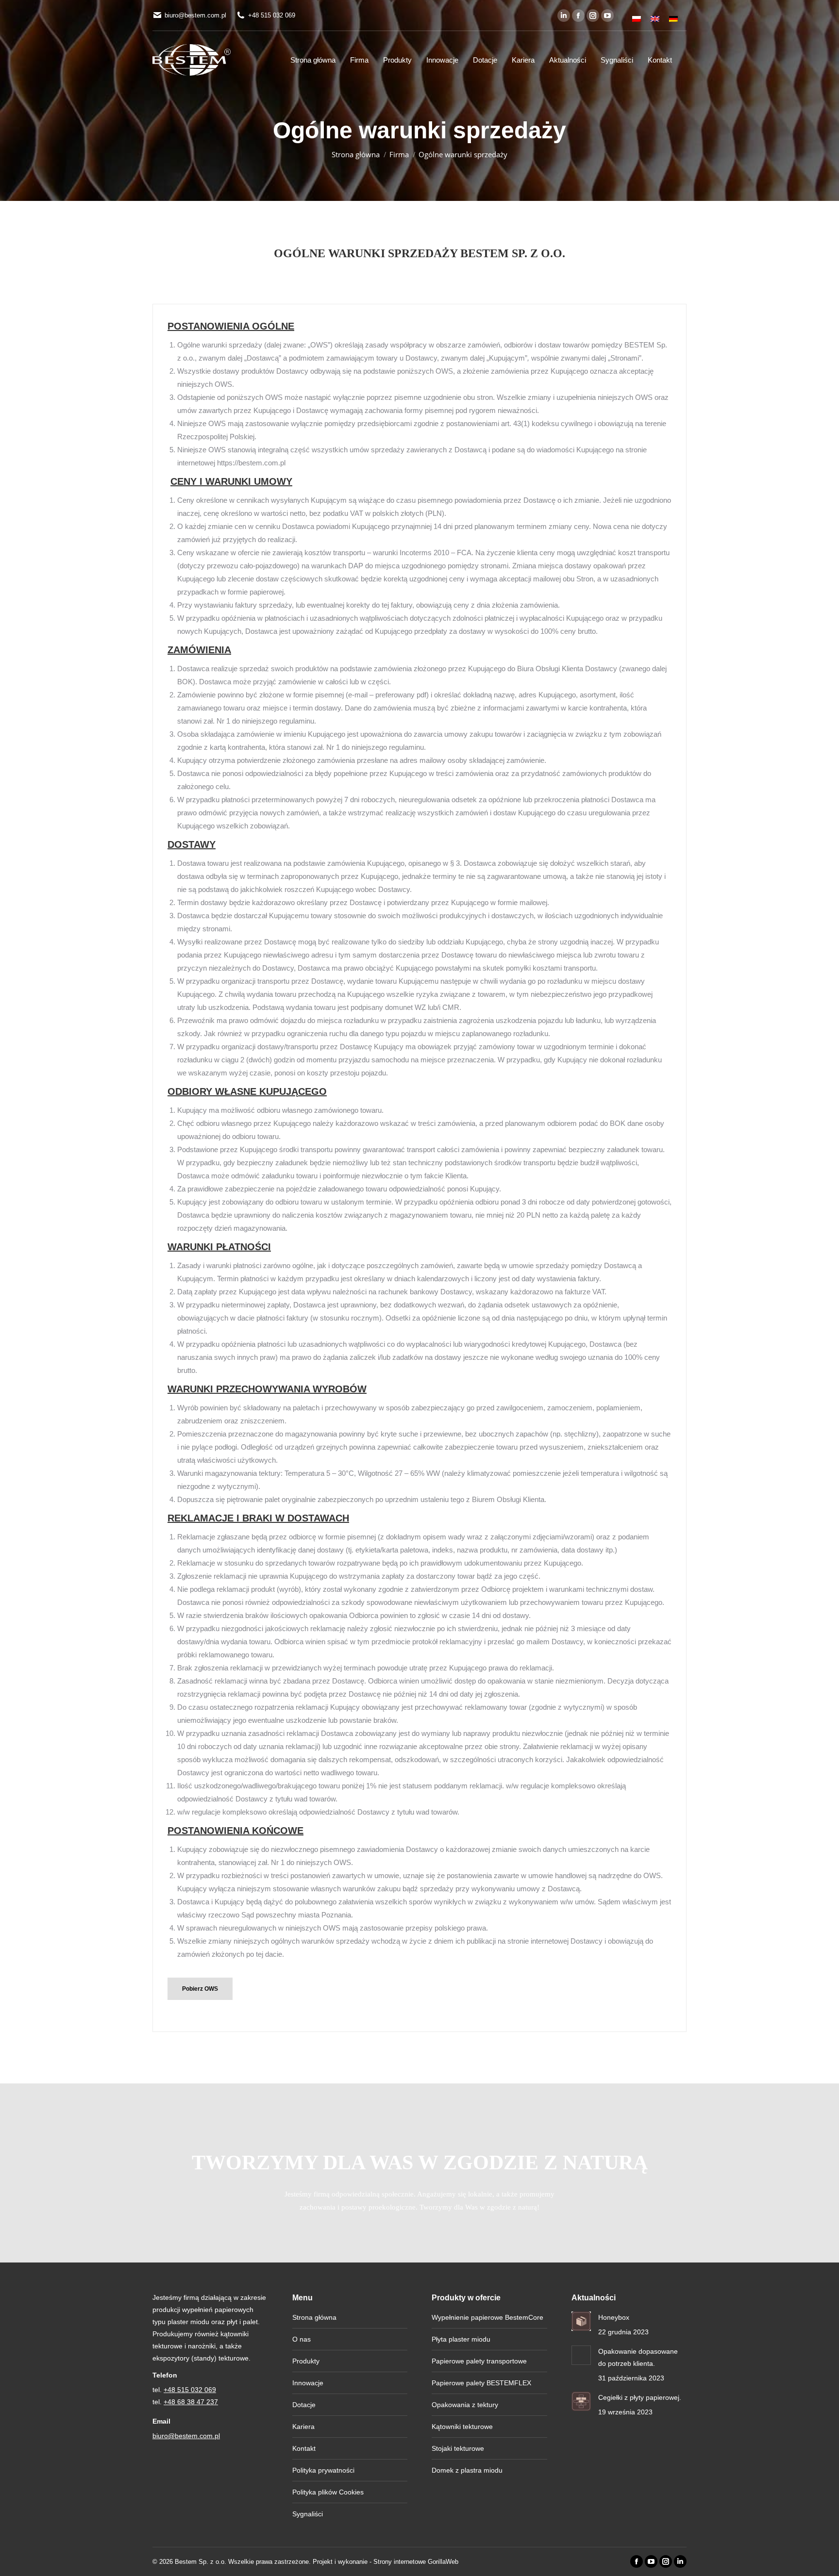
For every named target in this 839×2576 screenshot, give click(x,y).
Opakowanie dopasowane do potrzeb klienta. (638, 2357)
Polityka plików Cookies (328, 2492)
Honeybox (614, 2317)
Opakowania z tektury (465, 2405)
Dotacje (304, 2405)
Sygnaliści (308, 2514)
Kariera (303, 2427)
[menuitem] (637, 16)
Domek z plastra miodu (467, 2470)
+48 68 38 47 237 (191, 2402)
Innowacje (308, 2383)
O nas (302, 2339)
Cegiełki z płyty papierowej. (640, 2397)
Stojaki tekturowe (458, 2448)
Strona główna (314, 2317)
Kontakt (304, 2448)
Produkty (306, 2361)
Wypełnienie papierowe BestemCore (487, 2317)
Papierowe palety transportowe (479, 2361)
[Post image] (581, 2321)
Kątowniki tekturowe (462, 2427)
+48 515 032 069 (272, 15)
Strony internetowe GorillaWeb (416, 2562)
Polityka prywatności (323, 2470)
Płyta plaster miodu (461, 2339)
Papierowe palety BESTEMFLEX (481, 2383)
